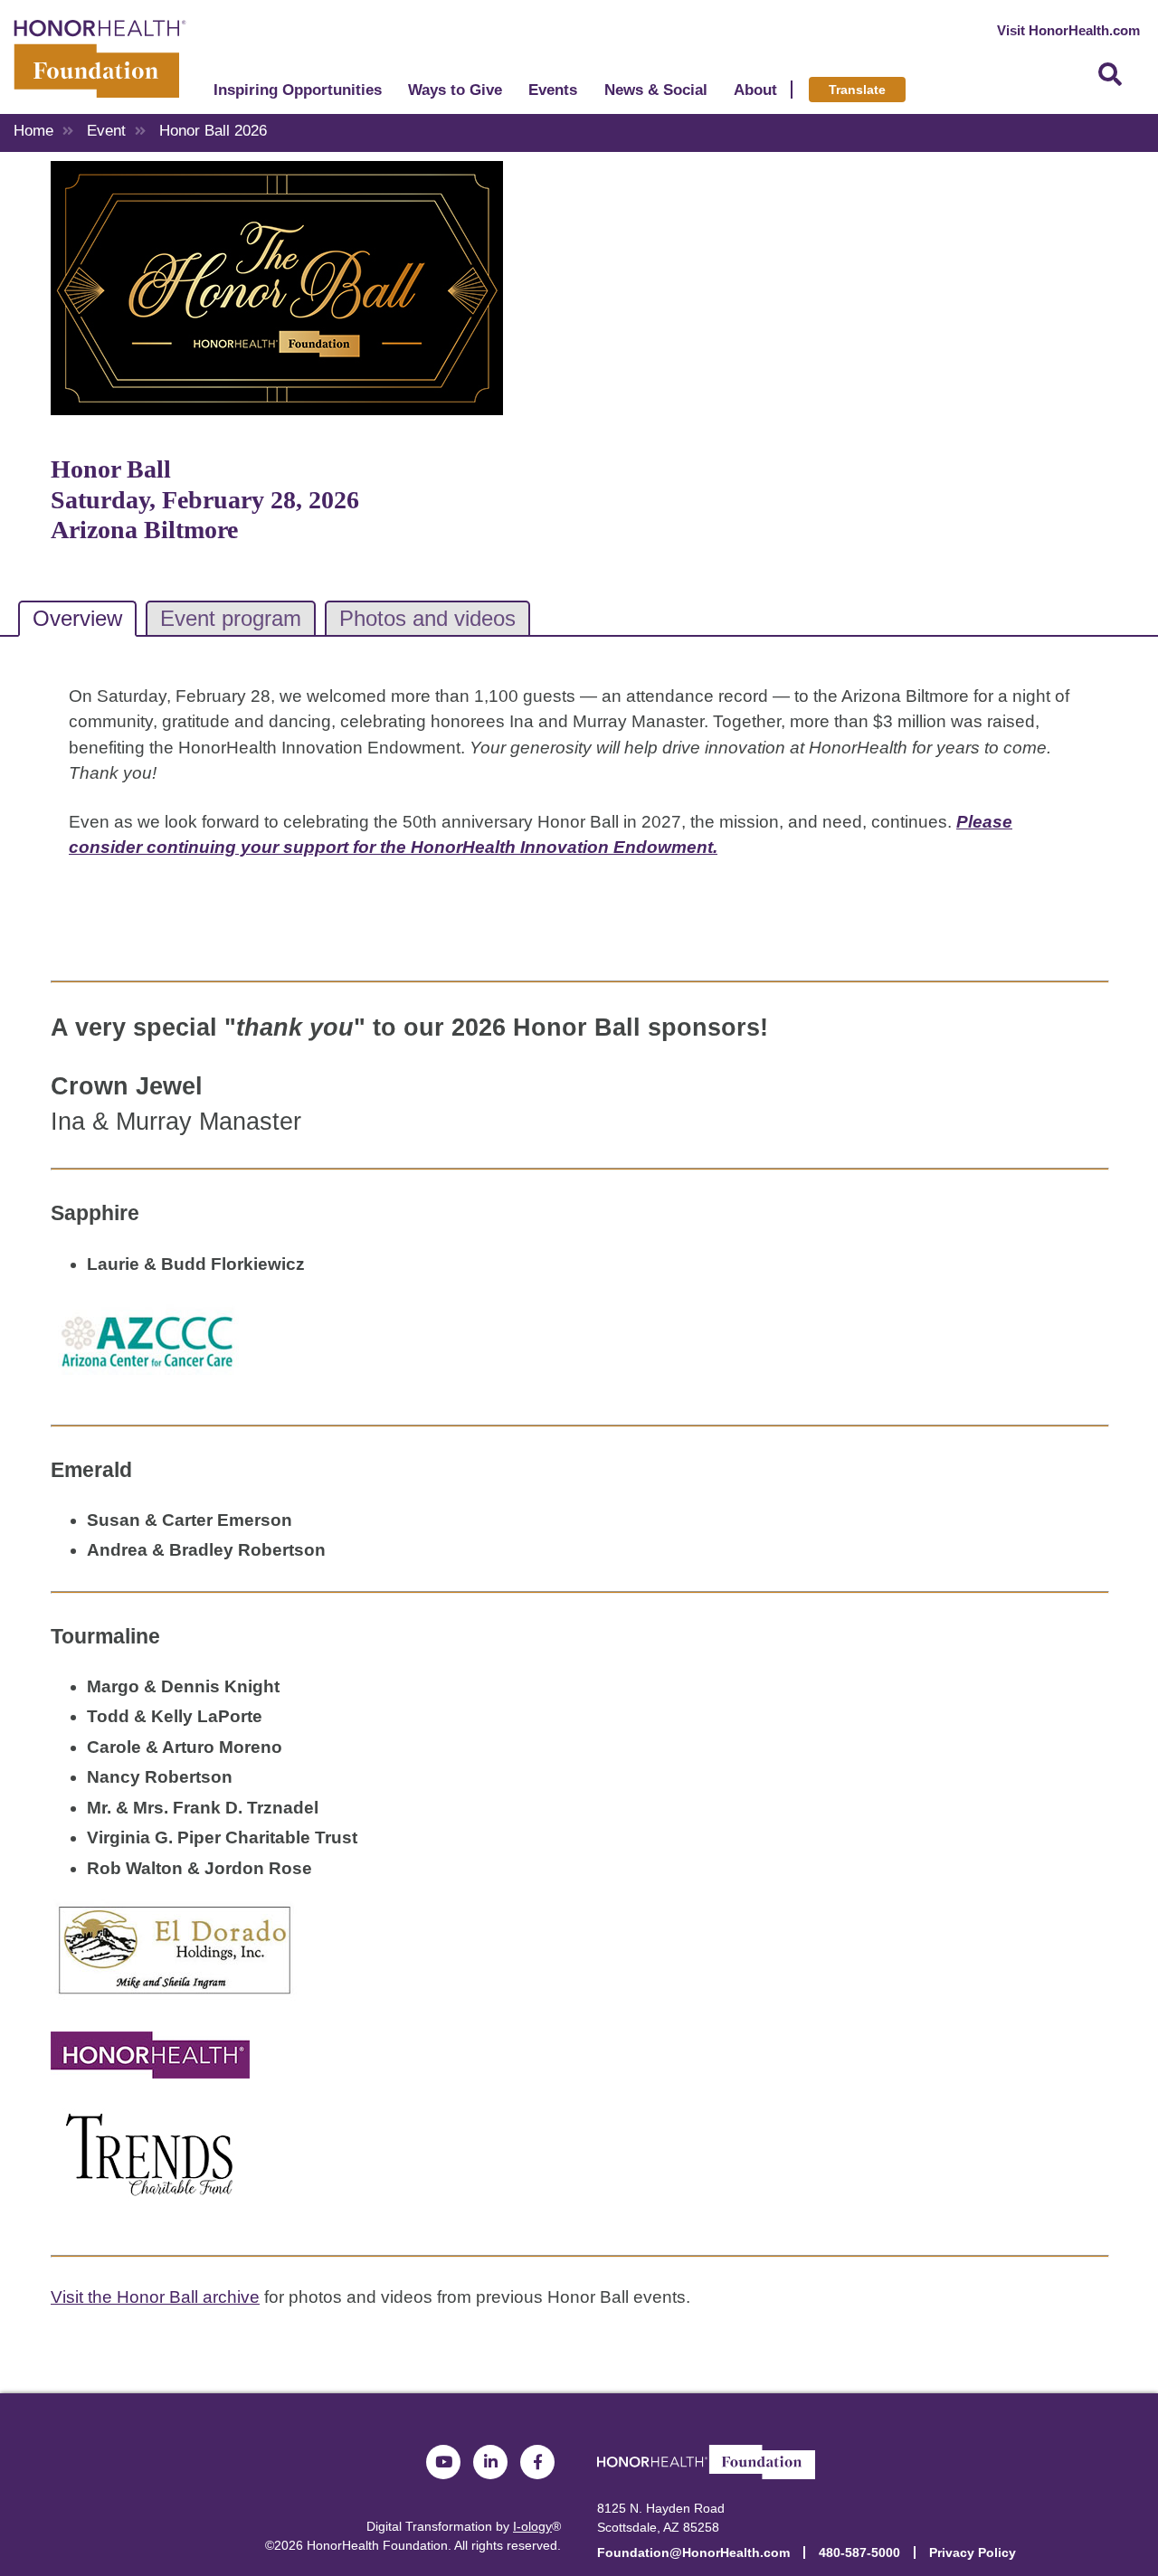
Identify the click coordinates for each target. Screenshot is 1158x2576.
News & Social (656, 90)
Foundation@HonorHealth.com (693, 2552)
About (755, 90)
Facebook (537, 2462)
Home (33, 131)
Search (1110, 75)
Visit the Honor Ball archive (155, 2297)
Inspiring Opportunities (298, 90)
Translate (857, 90)
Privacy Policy (973, 2552)
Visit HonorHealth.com (1068, 30)
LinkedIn (490, 2462)
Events (553, 90)
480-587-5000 (859, 2552)
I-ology (532, 2526)
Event (106, 131)
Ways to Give (455, 90)
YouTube (443, 2462)
